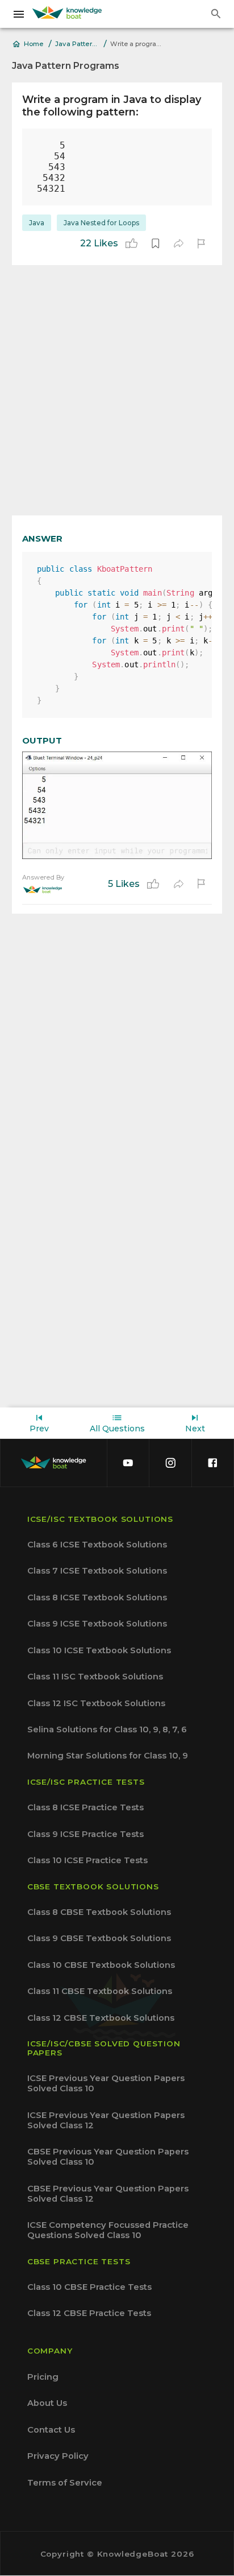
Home (34, 44)
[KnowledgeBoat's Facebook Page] (212, 1463)
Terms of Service (65, 2483)
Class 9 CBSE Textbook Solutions (99, 1938)
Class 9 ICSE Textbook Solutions (97, 1624)
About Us (47, 2403)
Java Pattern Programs (78, 44)
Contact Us (51, 2430)
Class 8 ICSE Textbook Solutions (97, 1597)
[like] (131, 243)
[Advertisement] (117, 390)
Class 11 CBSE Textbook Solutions (100, 1991)
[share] (178, 243)
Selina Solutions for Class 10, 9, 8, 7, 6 (107, 1729)
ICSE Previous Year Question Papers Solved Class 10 (106, 2083)
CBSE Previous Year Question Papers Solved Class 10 (108, 2157)
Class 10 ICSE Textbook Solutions (99, 1650)
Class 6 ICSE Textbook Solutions (97, 1545)
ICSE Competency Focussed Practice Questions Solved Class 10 (108, 2230)
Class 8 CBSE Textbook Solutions (99, 1912)
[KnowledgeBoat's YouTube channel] (128, 1463)
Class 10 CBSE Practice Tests (89, 2287)
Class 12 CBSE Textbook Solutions (101, 2018)
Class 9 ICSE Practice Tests (85, 1834)
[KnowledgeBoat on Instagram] (170, 1463)
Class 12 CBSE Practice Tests (89, 2313)
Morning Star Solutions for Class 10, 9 (108, 1756)
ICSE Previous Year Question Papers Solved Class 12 (106, 2120)
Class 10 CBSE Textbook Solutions (101, 1965)
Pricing (43, 2377)
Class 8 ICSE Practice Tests (85, 1807)
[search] (216, 14)
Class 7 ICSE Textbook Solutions (97, 1571)
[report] (201, 243)
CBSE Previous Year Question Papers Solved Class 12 (108, 2194)
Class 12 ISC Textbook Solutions (96, 1703)
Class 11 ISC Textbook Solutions (95, 1677)
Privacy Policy (58, 2456)
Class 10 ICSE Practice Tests (87, 1860)
